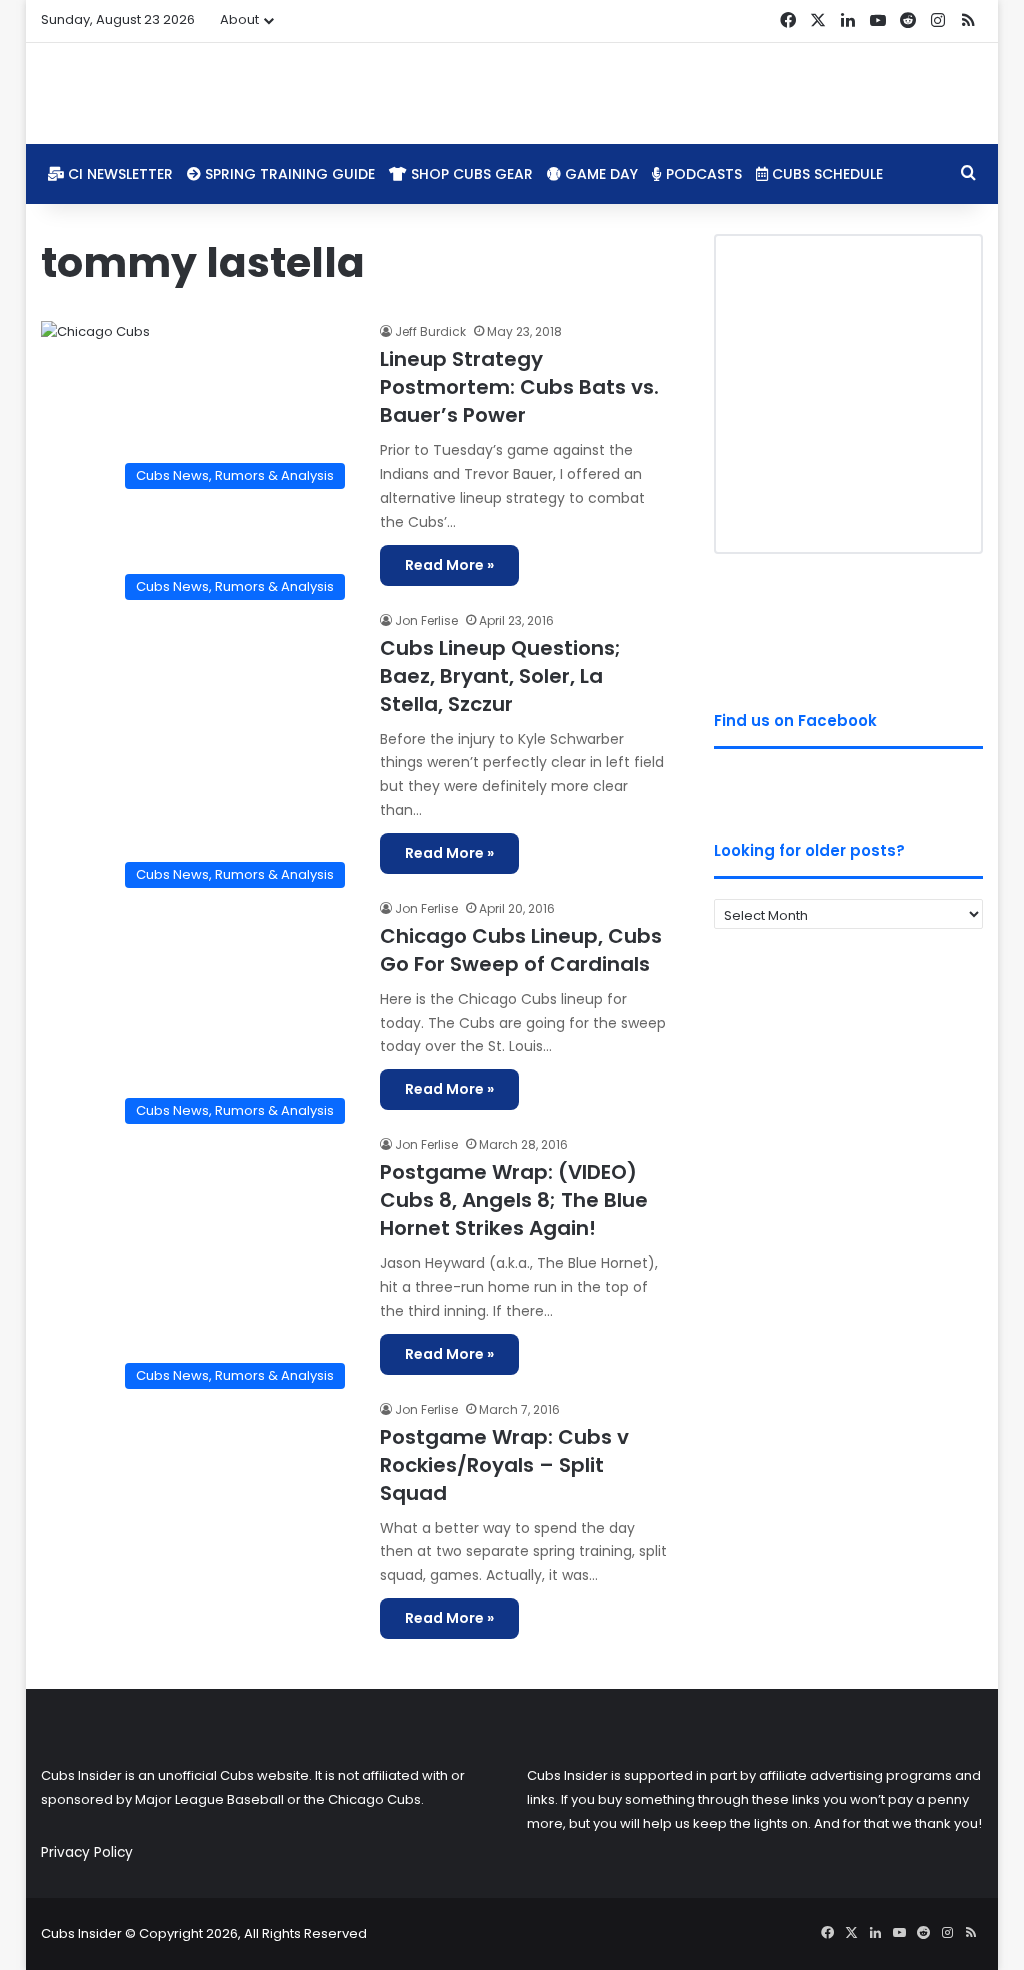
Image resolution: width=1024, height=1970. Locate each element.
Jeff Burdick (430, 331)
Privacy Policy (87, 1852)
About (239, 19)
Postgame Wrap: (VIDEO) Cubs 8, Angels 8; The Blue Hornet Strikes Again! (514, 1200)
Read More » (449, 565)
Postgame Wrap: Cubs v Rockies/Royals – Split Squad (504, 1465)
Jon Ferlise (426, 620)
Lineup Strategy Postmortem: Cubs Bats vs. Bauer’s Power (519, 387)
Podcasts (702, 174)
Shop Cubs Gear (470, 174)
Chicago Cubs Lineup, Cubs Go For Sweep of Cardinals (521, 950)
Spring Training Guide (288, 174)
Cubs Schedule (825, 174)
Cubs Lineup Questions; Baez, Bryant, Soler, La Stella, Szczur (500, 676)
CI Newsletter (118, 174)
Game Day (599, 174)
